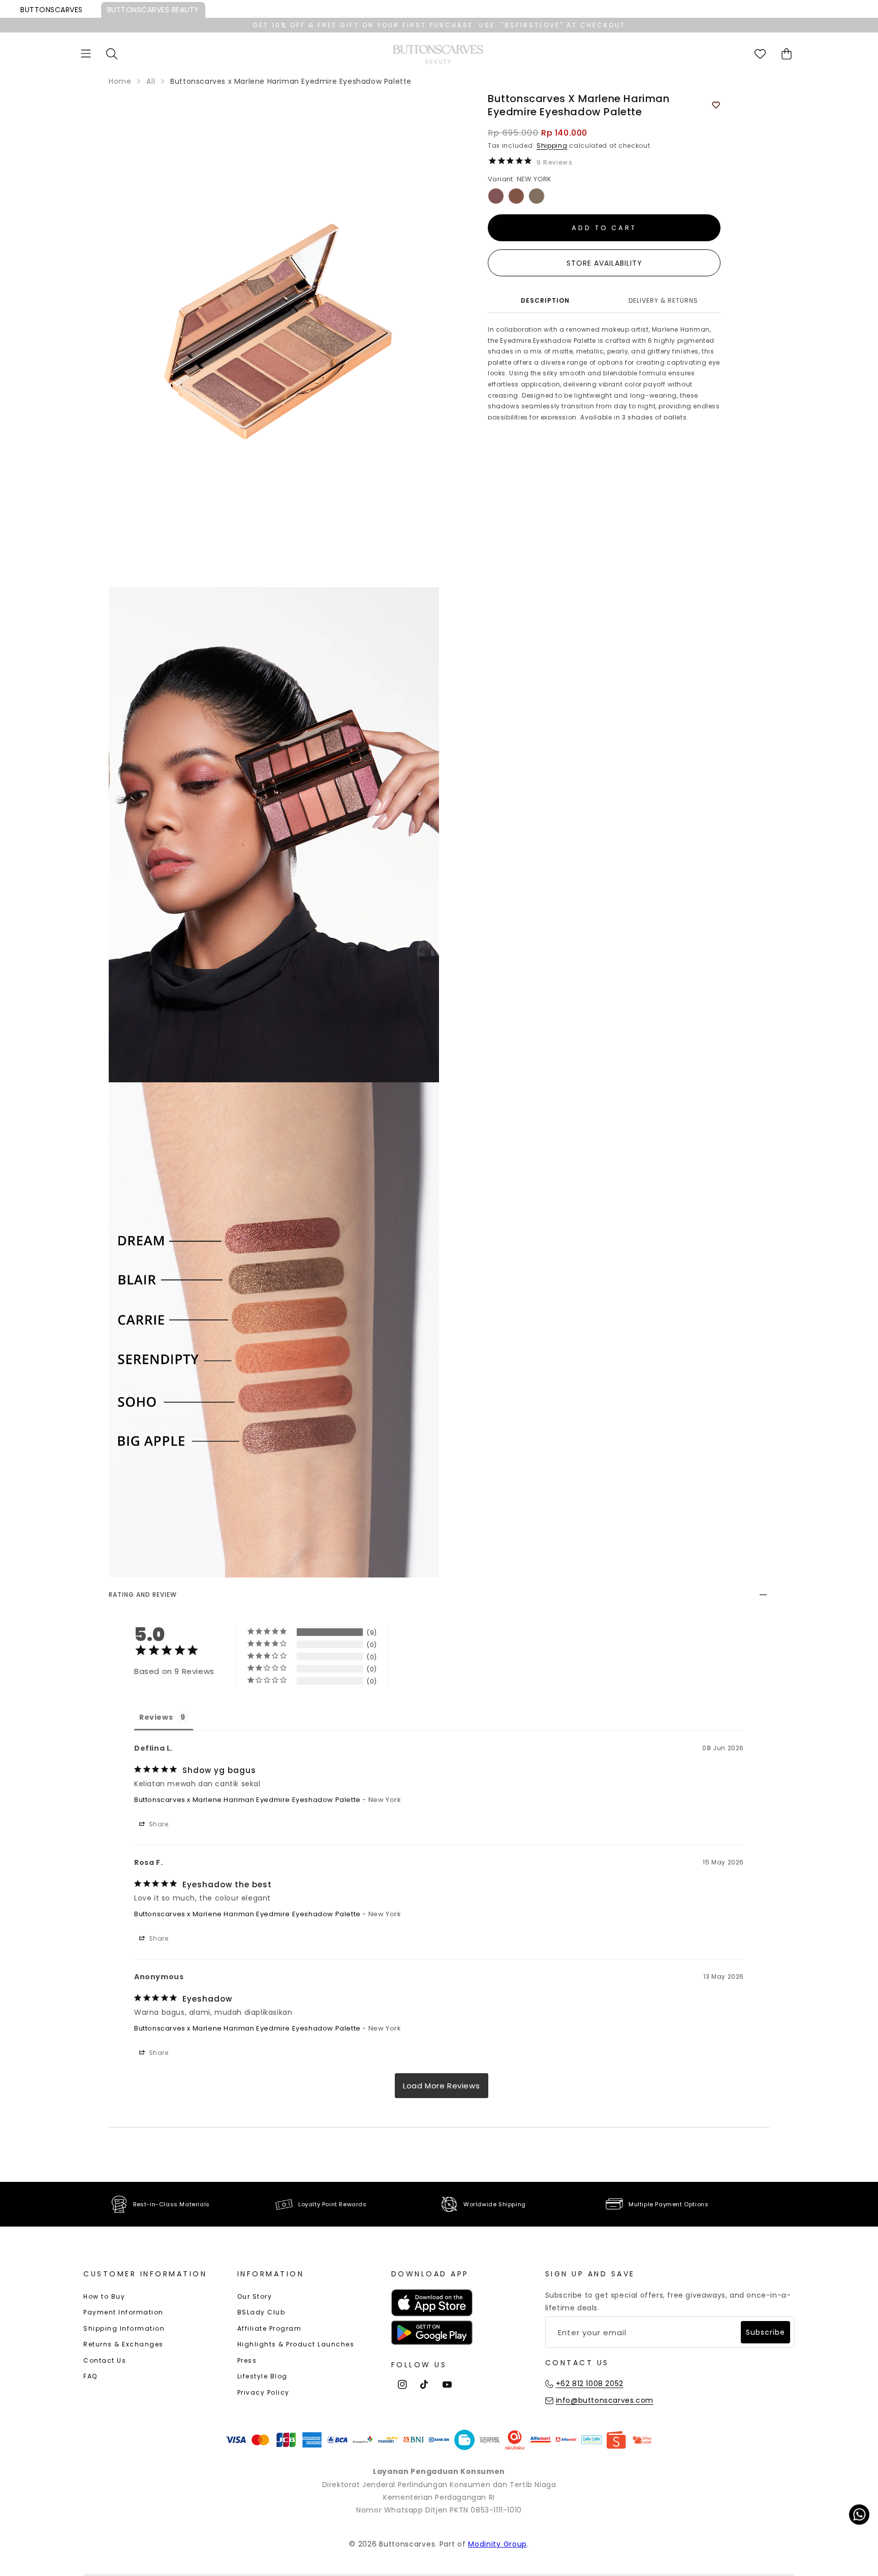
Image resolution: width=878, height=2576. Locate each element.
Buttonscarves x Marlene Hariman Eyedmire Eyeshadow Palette (247, 1800)
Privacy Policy (263, 2392)
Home (120, 81)
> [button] (442, 2086)
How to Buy (104, 2296)
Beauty (153, 10)
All (151, 81)
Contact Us (105, 2360)
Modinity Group (497, 2544)
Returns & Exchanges (123, 2344)
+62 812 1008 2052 (590, 2384)
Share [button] (158, 1824)
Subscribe (765, 2332)
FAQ (90, 2376)
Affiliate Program (270, 2328)
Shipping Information (124, 2328)
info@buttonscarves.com (605, 2400)
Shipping (552, 146)
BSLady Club (261, 2312)
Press (247, 2360)
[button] (86, 54)
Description (545, 300)
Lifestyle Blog (262, 2376)
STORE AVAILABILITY (604, 263)
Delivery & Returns (663, 300)
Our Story (255, 2296)
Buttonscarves (52, 10)
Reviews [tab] (156, 1717)
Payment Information (123, 2312)
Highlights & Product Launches (296, 2344)
